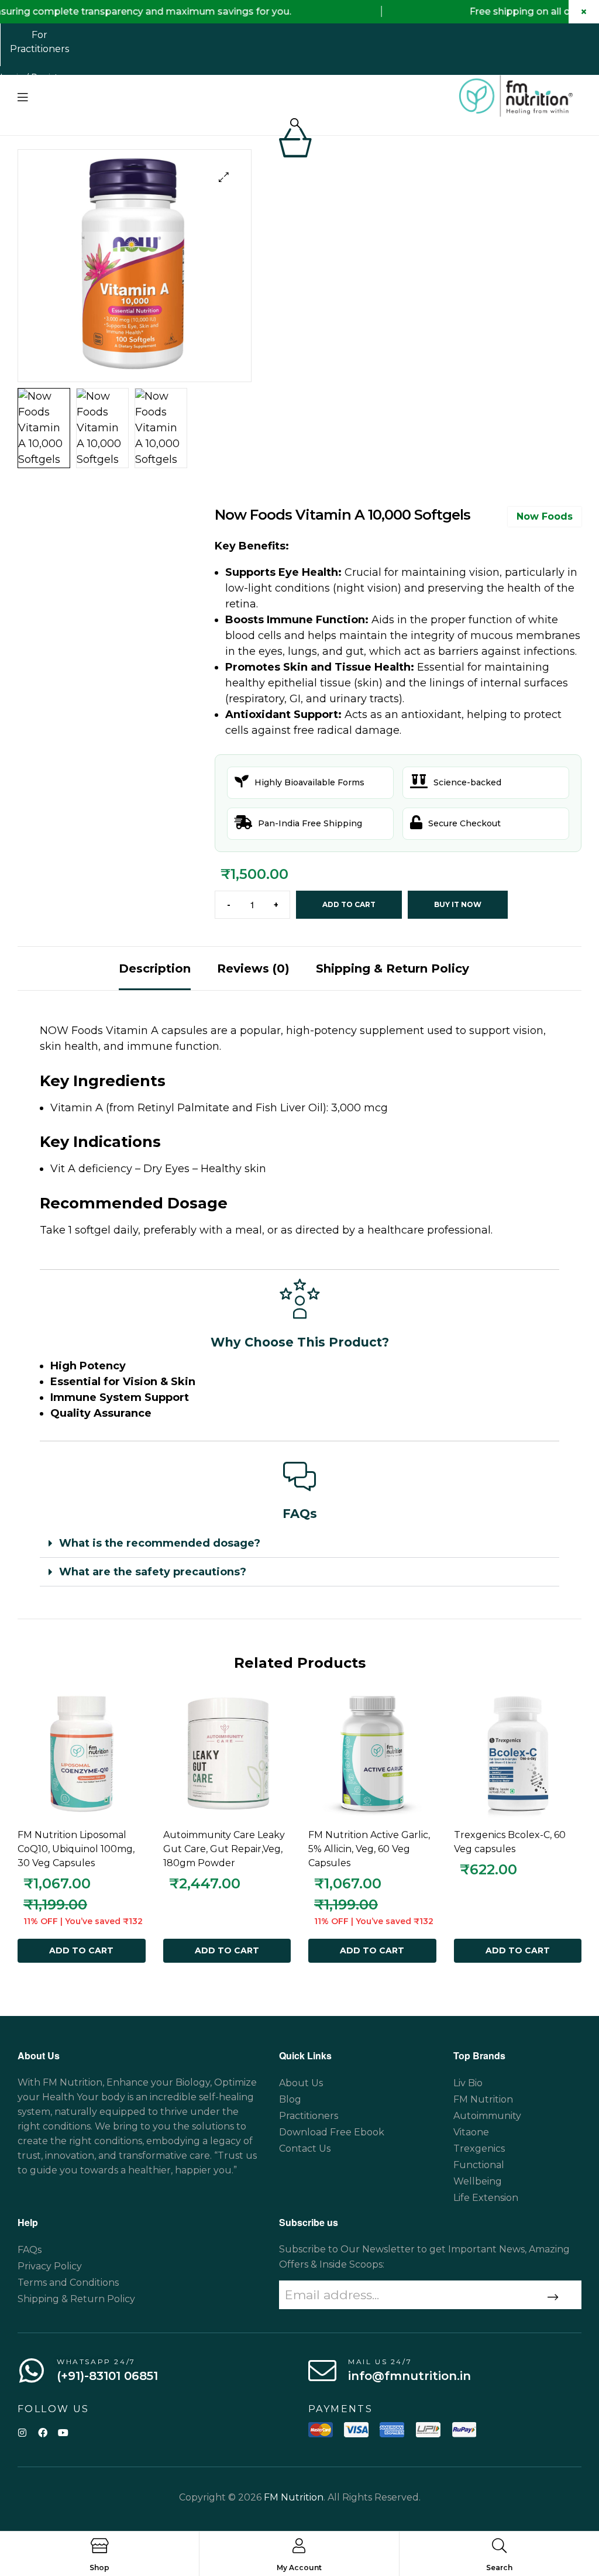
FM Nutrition (294, 2497)
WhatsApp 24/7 (96, 2362)
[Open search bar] (295, 123)
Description (155, 968)
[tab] (155, 968)
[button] (224, 177)
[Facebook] (42, 2432)
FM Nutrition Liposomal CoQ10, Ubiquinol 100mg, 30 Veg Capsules (76, 1849)
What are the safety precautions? (153, 1572)
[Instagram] (22, 2432)
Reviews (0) (253, 968)
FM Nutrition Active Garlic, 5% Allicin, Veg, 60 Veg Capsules (369, 1849)
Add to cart (349, 904)
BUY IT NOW (458, 904)
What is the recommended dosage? (160, 1543)
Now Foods (545, 516)
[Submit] (551, 2297)
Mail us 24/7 (380, 2362)
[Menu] (23, 97)
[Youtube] (63, 2432)
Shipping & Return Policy (393, 968)
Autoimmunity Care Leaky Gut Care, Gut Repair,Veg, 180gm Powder (224, 1849)
